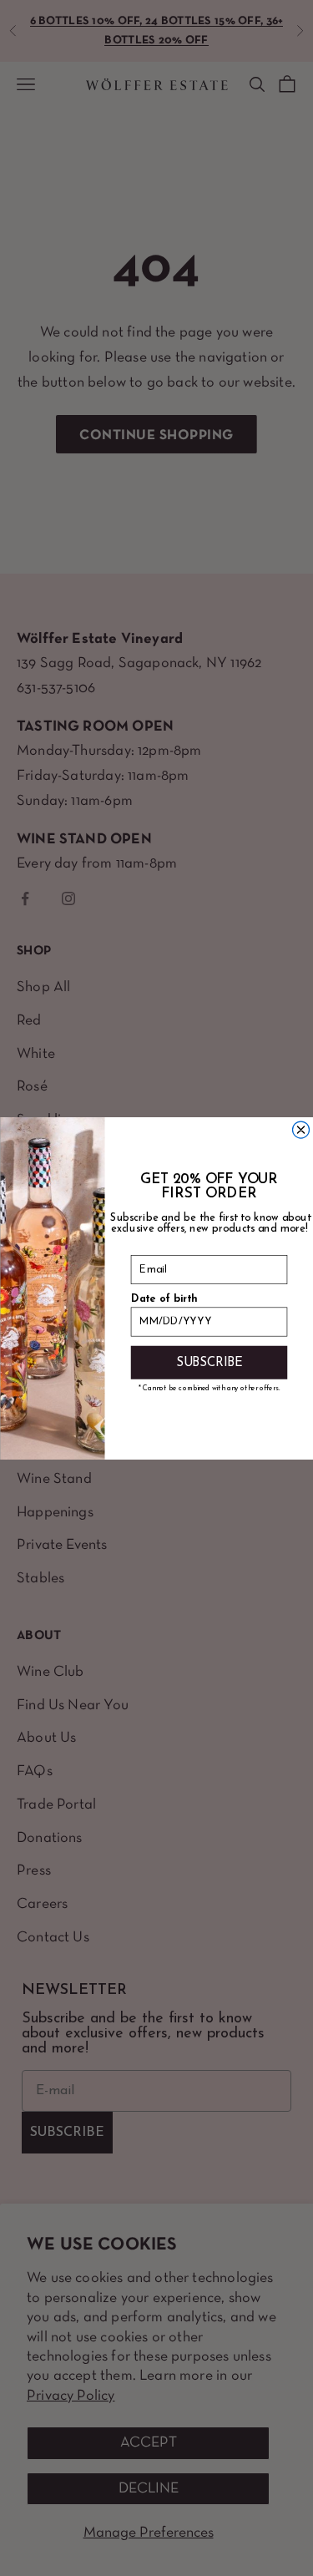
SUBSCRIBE (208, 1361)
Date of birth (163, 1298)
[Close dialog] (300, 1130)
